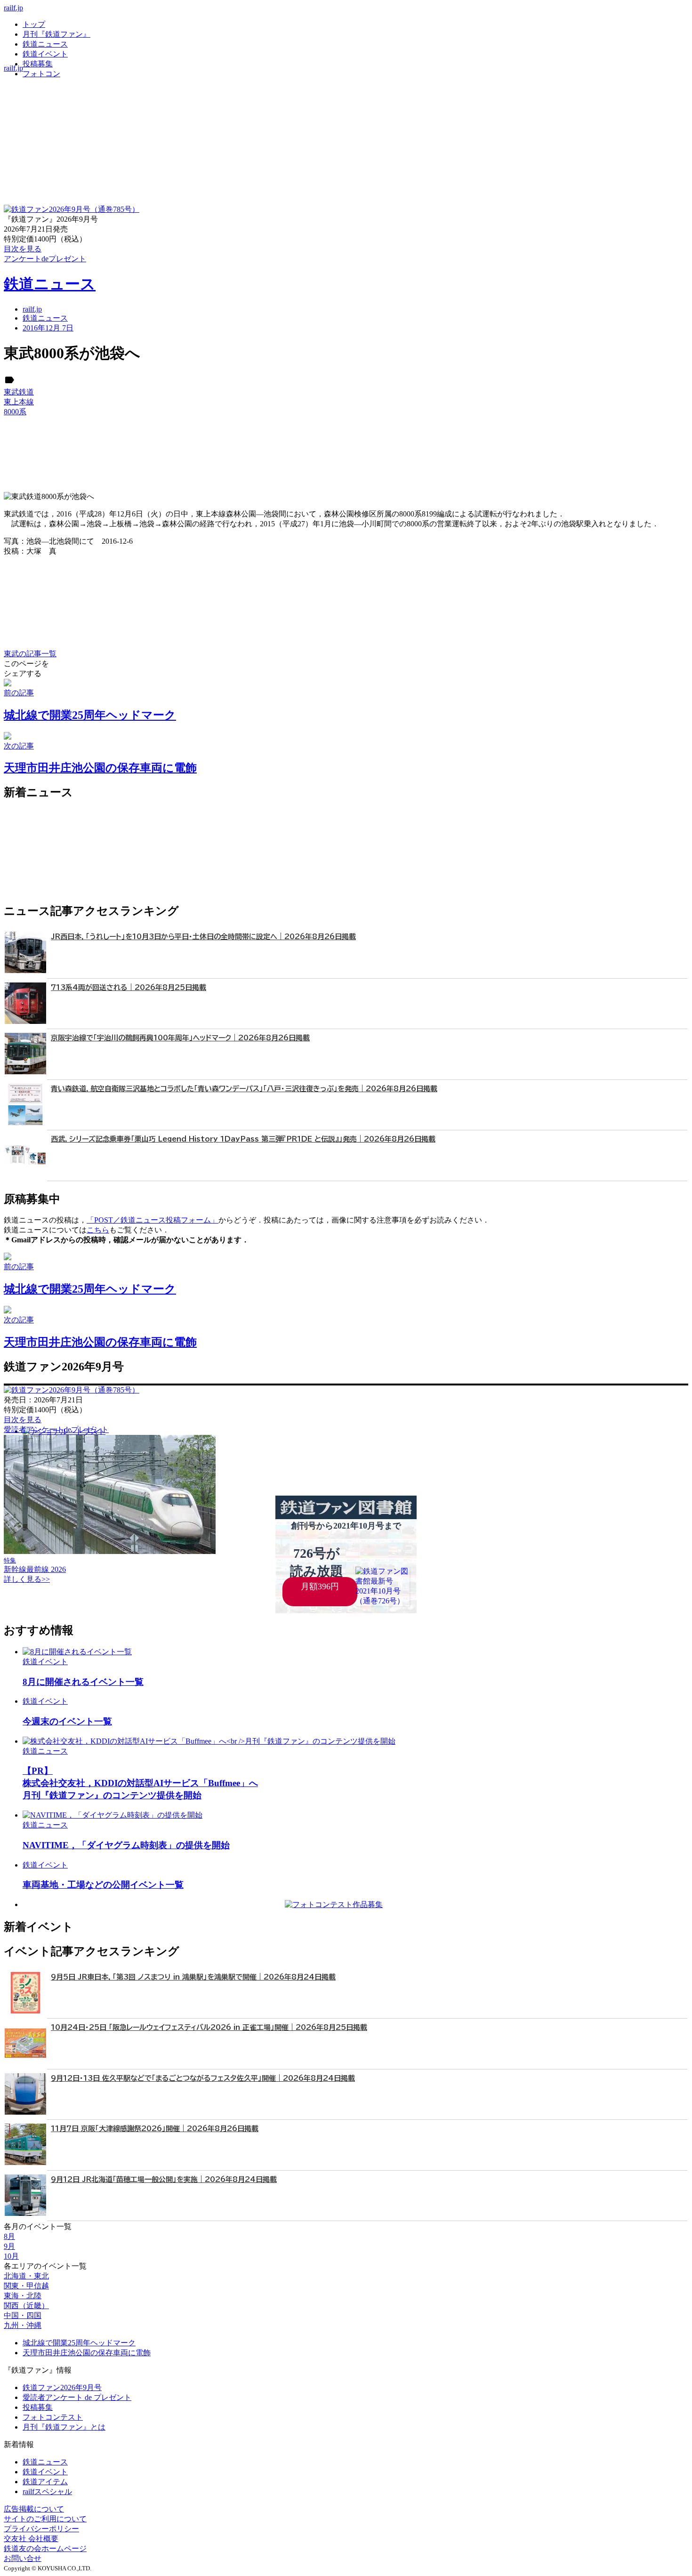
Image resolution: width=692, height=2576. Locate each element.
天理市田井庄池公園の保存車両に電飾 (87, 2353)
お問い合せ (23, 2558)
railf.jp (13, 8)
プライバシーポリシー (41, 2529)
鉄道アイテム (45, 2482)
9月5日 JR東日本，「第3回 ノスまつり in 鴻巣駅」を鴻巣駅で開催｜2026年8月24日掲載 (193, 1977)
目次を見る (23, 1420)
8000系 (15, 412)
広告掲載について (34, 2509)
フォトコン (41, 74)
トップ (34, 24)
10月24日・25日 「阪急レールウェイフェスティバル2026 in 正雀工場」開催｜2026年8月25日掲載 (209, 2027)
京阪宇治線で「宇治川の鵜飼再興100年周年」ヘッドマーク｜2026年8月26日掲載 (180, 1038)
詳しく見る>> (27, 1579)
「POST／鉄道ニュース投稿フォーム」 (153, 1220)
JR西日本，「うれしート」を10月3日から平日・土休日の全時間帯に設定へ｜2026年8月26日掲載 (203, 937)
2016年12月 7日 (48, 328)
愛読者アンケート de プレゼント (77, 2397)
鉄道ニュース (45, 44)
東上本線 (19, 402)
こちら (98, 1230)
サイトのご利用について (45, 2519)
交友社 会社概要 (31, 2539)
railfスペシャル (47, 2491)
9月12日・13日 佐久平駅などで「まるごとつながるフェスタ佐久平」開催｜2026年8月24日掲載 (203, 2078)
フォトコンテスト (53, 2417)
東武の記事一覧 (30, 654)
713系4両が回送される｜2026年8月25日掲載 (129, 987)
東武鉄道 (19, 392)
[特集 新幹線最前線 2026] (110, 1551)
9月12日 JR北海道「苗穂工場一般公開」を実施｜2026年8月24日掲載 (164, 2179)
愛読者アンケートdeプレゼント (56, 1429)
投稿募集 (38, 64)
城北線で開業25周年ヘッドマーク (79, 2343)
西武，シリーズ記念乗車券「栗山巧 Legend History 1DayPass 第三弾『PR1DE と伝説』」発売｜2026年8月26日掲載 (243, 1139)
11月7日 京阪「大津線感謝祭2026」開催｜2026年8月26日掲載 (155, 2129)
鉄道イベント (45, 54)
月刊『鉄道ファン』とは (64, 2427)
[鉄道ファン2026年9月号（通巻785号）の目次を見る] (72, 209)
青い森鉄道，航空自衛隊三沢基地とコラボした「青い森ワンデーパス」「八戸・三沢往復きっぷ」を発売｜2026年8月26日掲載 (244, 1089)
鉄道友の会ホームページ (45, 2548)
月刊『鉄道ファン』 (56, 34)
